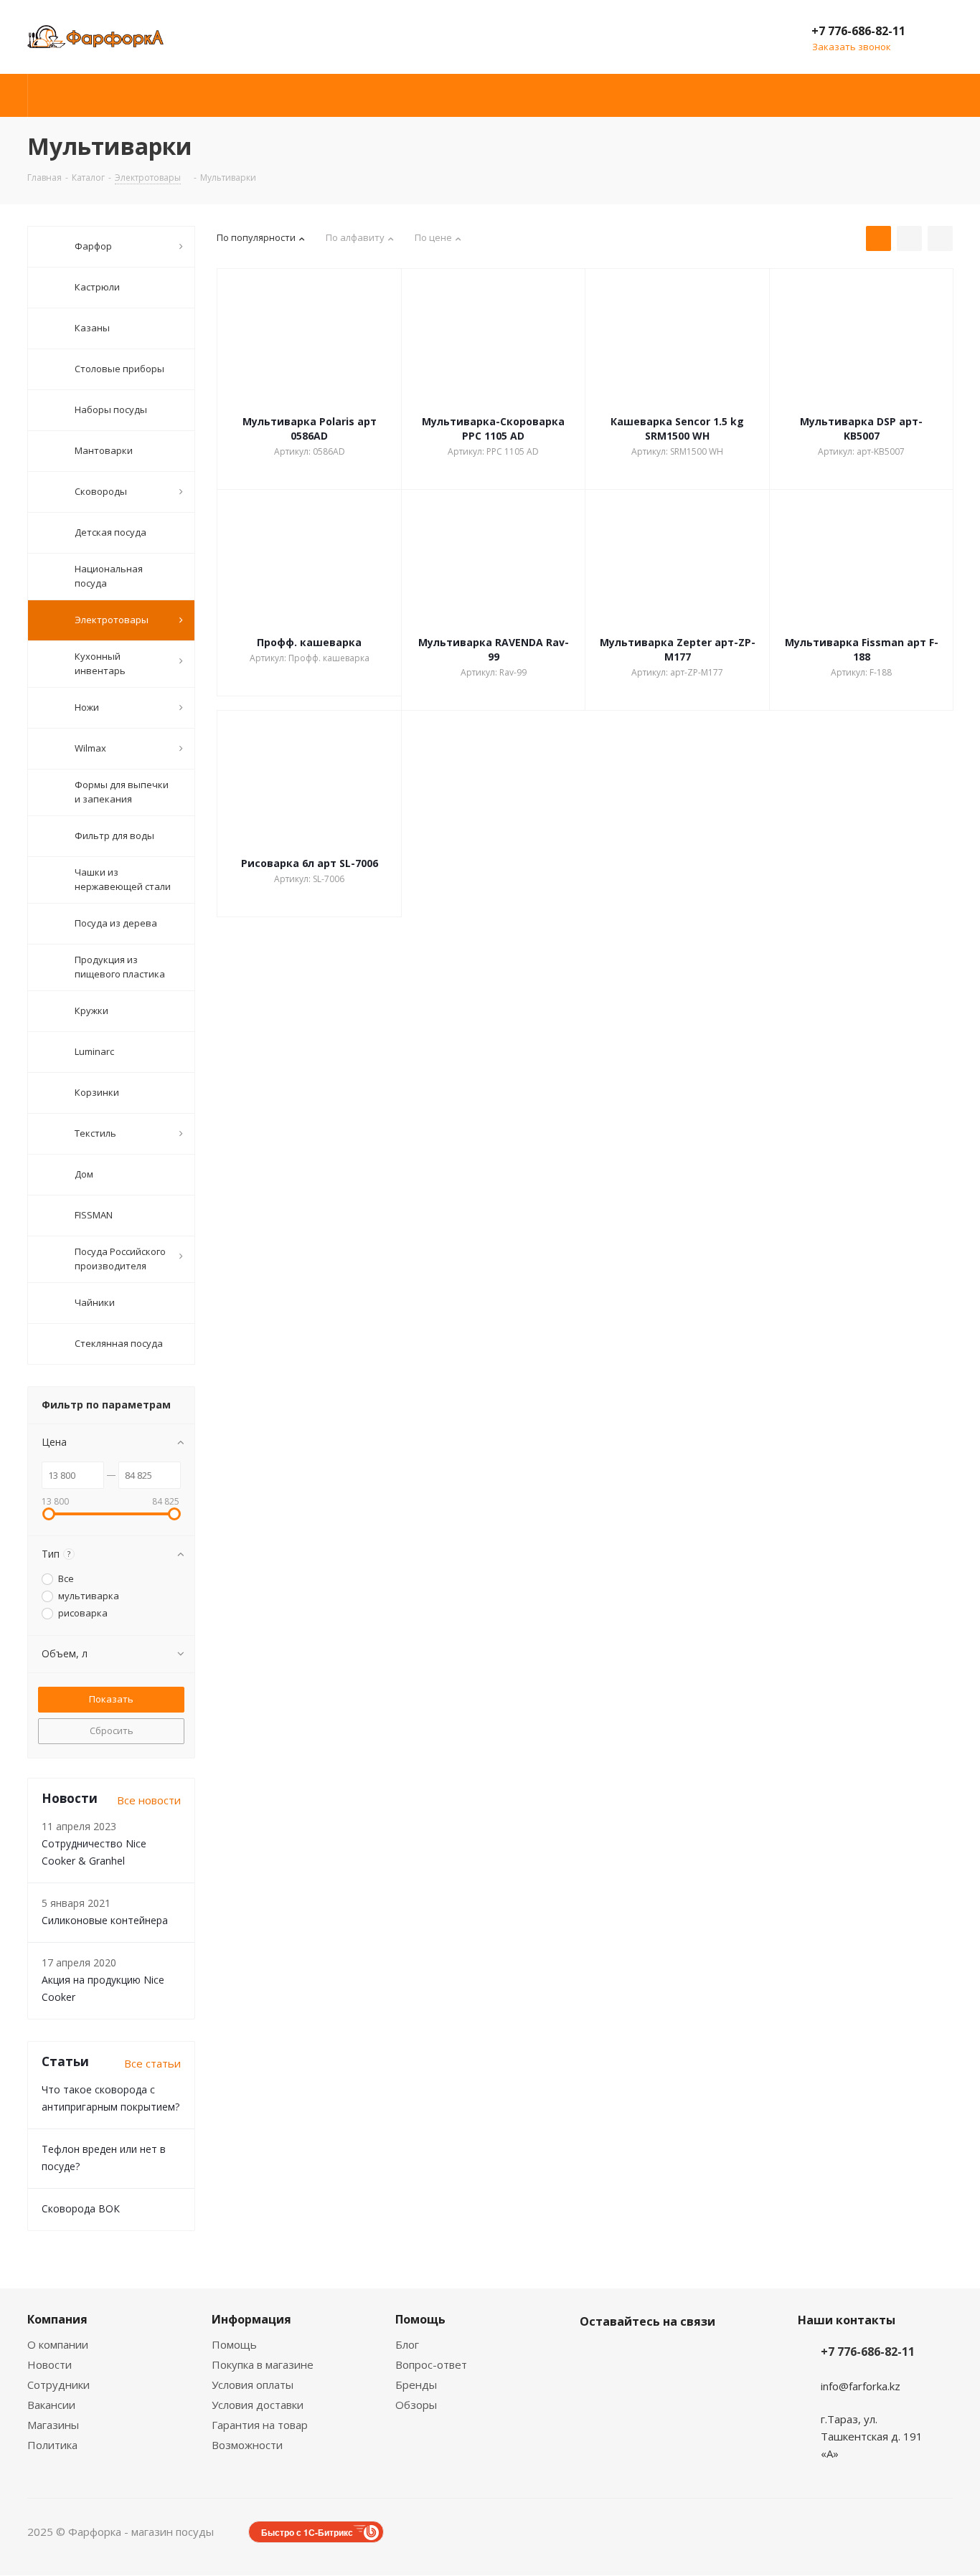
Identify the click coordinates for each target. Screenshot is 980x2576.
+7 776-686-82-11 (858, 31)
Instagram (594, 2355)
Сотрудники (58, 2385)
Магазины (53, 2425)
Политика (52, 2445)
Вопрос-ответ (431, 2364)
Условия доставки (258, 2405)
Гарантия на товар (260, 2425)
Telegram (630, 2355)
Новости (50, 2364)
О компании (58, 2344)
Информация (251, 2319)
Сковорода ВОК (81, 2208)
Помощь (234, 2344)
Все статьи (152, 2063)
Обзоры (416, 2405)
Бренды (416, 2385)
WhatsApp (594, 2391)
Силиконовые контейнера (105, 1920)
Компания (57, 2319)
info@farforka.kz (861, 2386)
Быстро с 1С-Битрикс (307, 2532)
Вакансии (51, 2405)
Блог (407, 2344)
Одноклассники (702, 2355)
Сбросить (112, 1730)
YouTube (666, 2355)
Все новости (149, 1800)
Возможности (247, 2445)
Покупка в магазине (263, 2364)
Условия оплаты (253, 2385)
